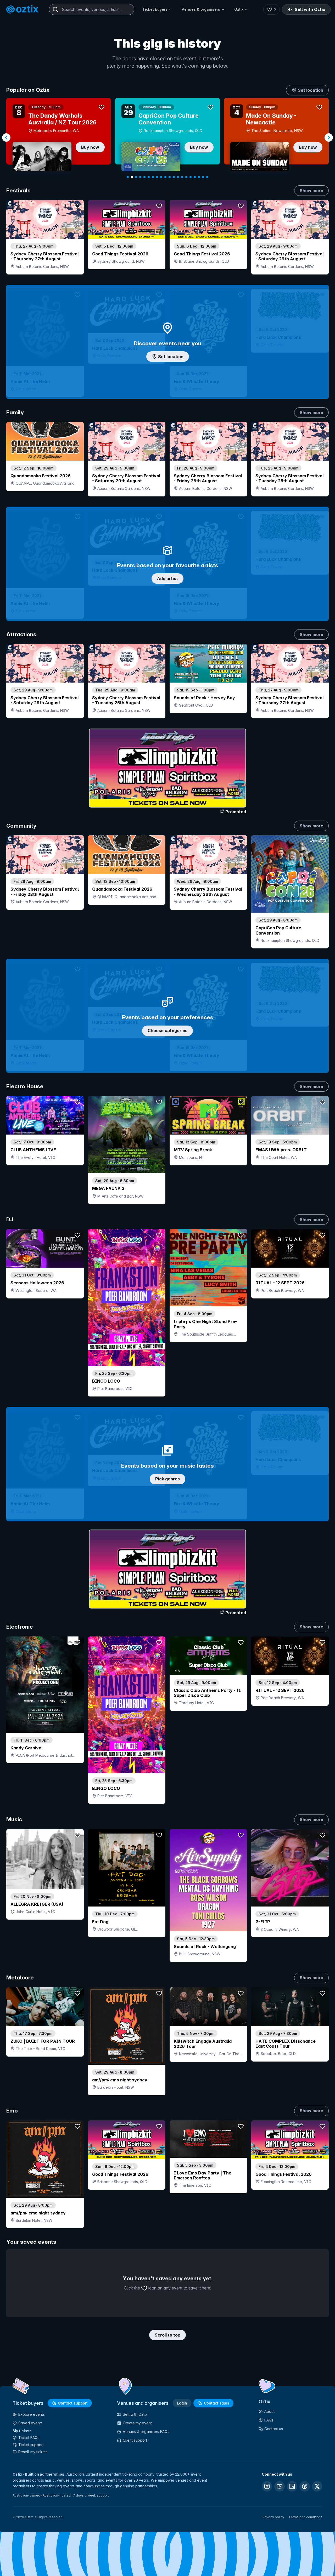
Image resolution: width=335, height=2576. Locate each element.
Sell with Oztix (310, 9)
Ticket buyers (155, 9)
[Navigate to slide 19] (203, 177)
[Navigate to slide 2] (132, 177)
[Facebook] (305, 2486)
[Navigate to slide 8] (157, 177)
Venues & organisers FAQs (146, 2432)
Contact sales (217, 2403)
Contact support (73, 2403)
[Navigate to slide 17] (195, 177)
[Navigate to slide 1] (128, 177)
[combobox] (92, 9)
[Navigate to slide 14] (182, 177)
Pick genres (167, 1479)
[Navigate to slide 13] (178, 177)
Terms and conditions (305, 2517)
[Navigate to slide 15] (186, 177)
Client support (135, 2440)
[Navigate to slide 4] (140, 177)
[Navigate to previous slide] (6, 138)
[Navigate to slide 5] (144, 177)
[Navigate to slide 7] (153, 177)
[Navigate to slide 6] (149, 177)
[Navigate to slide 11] (170, 177)
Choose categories (167, 1031)
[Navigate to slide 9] (161, 177)
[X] (317, 2486)
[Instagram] (267, 2486)
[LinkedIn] (292, 2486)
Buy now (112, 147)
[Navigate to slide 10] (165, 177)
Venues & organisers (201, 9)
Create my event (137, 2423)
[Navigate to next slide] (329, 138)
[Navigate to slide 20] (207, 177)
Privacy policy (273, 2517)
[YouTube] (280, 2486)
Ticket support (31, 2445)
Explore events (32, 2414)
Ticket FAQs (29, 2438)
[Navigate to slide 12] (174, 177)
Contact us (274, 2429)
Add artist (167, 579)
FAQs (269, 2420)
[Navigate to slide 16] (191, 177)
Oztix (239, 9)
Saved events (30, 2423)
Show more (311, 191)
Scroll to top (167, 2335)
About (269, 2411)
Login (182, 2403)
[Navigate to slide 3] (136, 177)
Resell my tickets (33, 2452)
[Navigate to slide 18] (199, 177)
